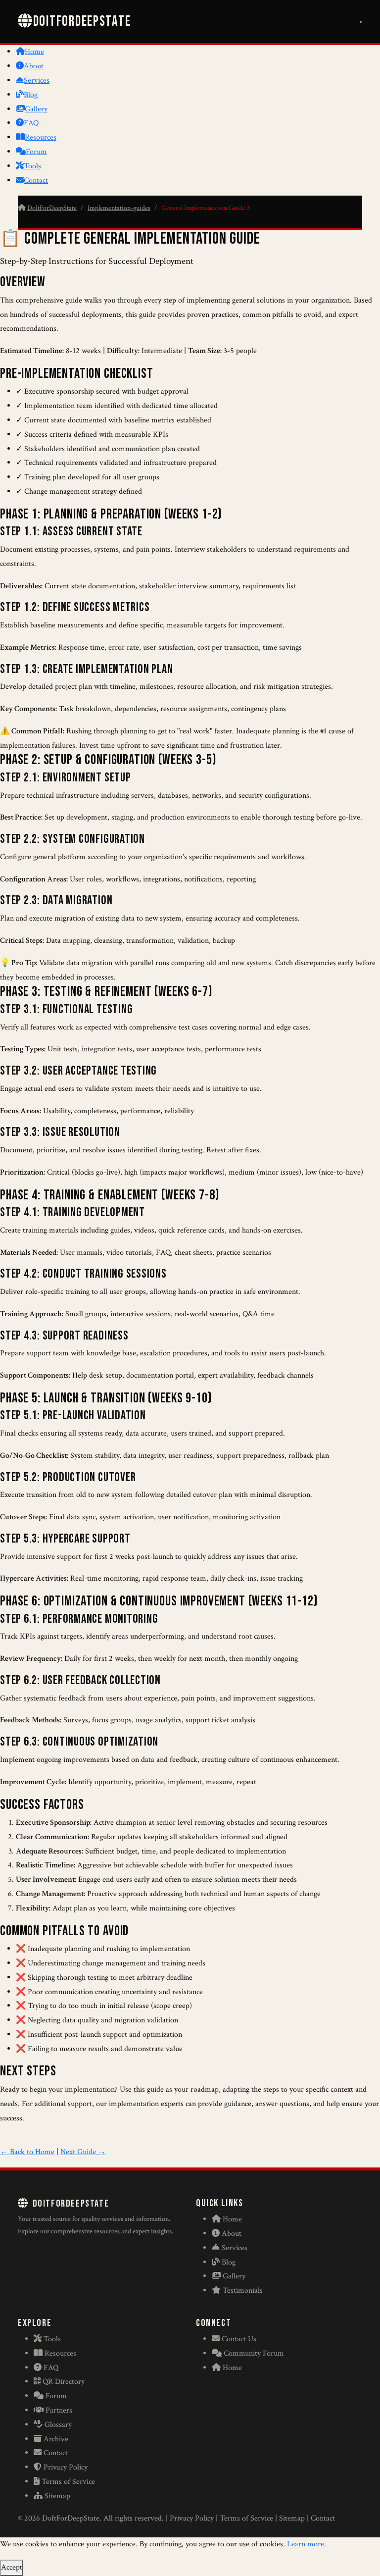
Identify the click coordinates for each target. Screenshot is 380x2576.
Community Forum (254, 2353)
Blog (31, 95)
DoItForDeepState (52, 208)
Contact (36, 180)
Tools (32, 166)
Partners (59, 2410)
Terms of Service (68, 2482)
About (34, 66)
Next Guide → (83, 2152)
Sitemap (57, 2496)
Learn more (306, 2544)
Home (34, 52)
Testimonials (243, 2291)
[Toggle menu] (361, 22)
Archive (56, 2439)
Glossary (58, 2425)
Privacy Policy (66, 2467)
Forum (36, 152)
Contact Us (239, 2339)
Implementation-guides (119, 208)
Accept (12, 2567)
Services (37, 80)
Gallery (36, 109)
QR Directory (64, 2382)
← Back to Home (27, 2152)
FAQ (31, 123)
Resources (41, 137)
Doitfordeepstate (82, 22)
